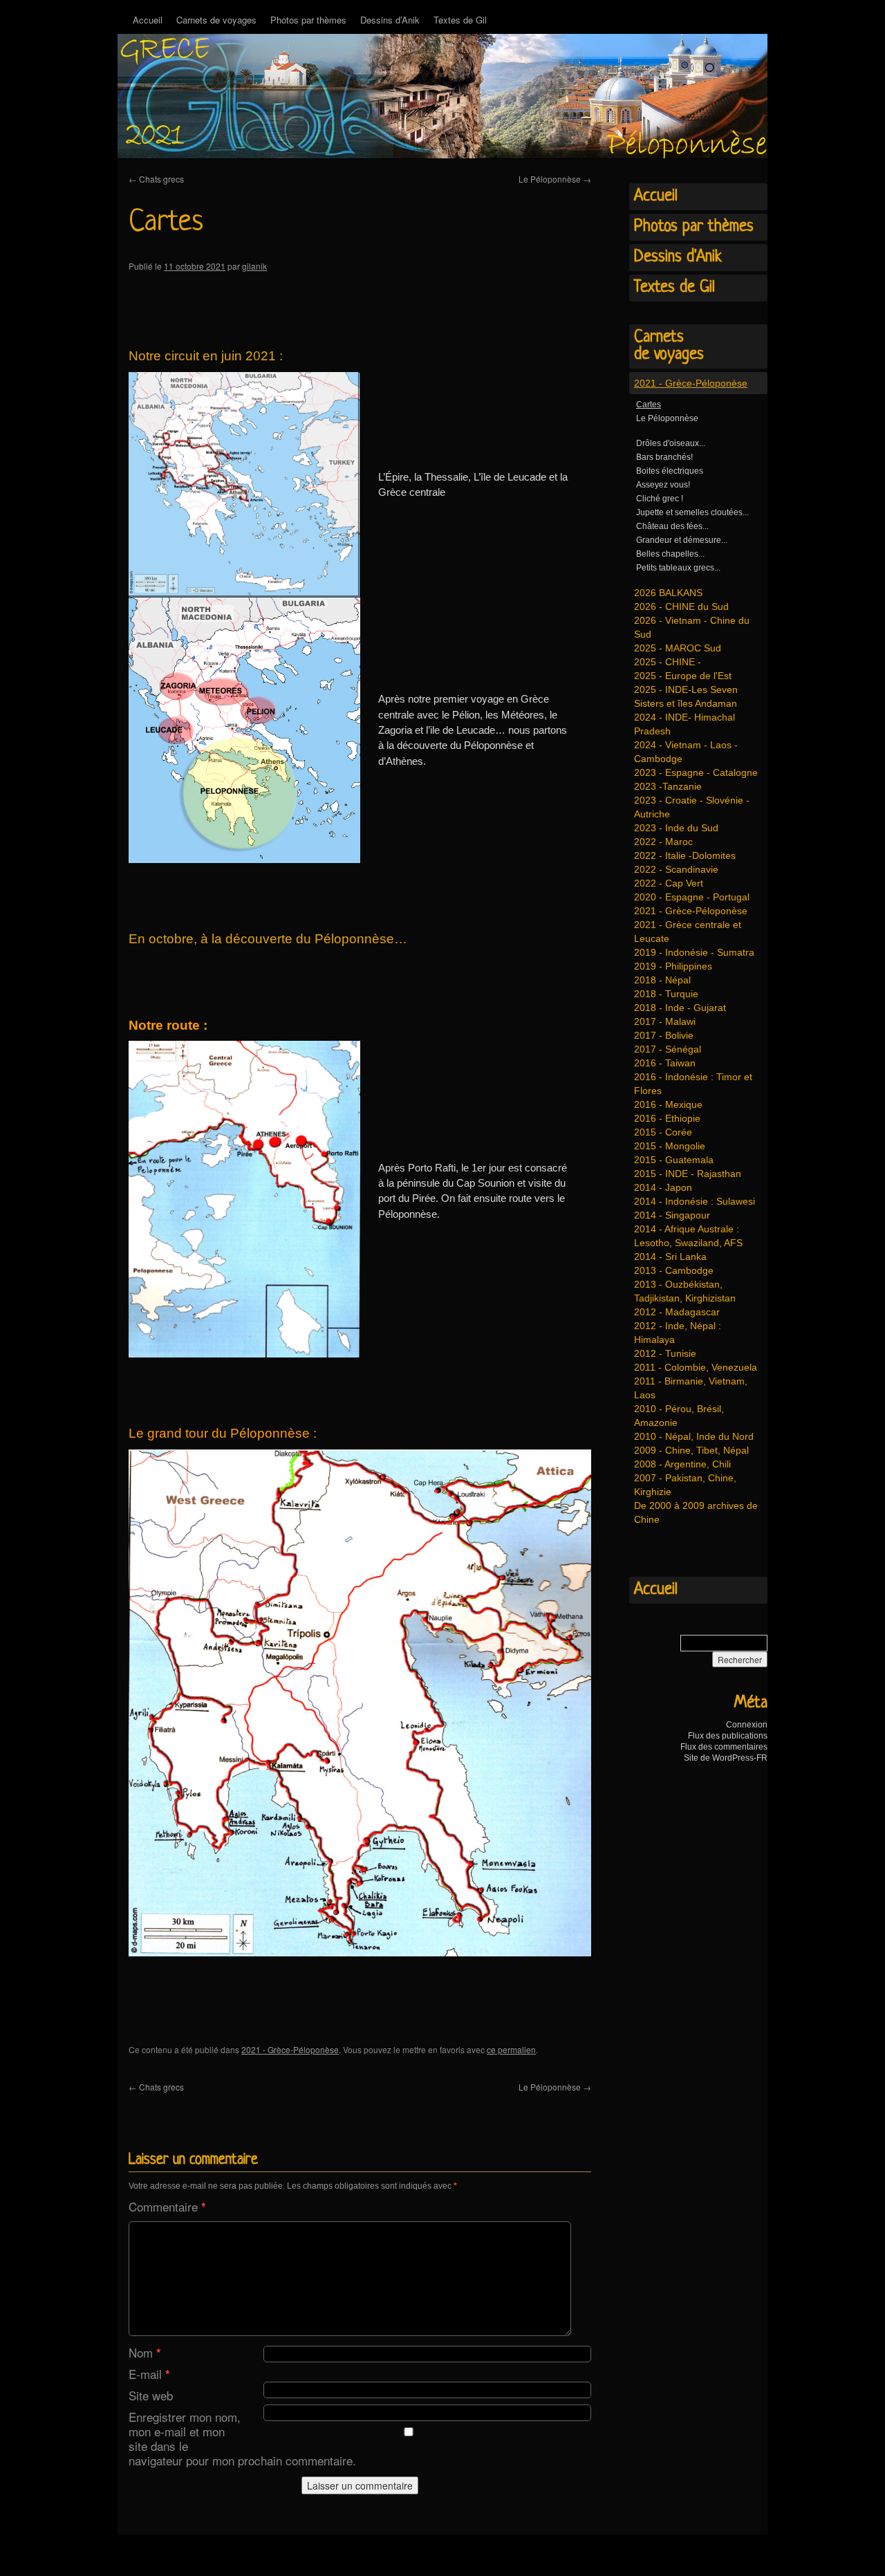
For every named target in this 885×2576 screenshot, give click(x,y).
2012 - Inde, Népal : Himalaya (678, 1333)
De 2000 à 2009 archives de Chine (696, 1512)
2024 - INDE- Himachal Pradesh (684, 724)
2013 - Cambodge (674, 1270)
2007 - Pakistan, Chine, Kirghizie (685, 1485)
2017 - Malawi (665, 1021)
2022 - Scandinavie (676, 869)
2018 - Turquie (666, 994)
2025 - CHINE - (668, 662)
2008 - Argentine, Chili (682, 1464)
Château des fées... (672, 526)
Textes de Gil (460, 20)
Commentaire (167, 2206)
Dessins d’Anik (390, 20)
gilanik (254, 266)
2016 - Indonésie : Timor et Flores (693, 1084)
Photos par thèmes (308, 20)
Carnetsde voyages (669, 346)
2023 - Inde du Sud (676, 828)
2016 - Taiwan (665, 1063)
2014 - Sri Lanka (670, 1257)
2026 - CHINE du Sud (681, 606)
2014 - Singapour (672, 1215)
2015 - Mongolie (670, 1146)
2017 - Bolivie (664, 1035)
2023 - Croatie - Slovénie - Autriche (692, 807)
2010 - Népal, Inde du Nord (694, 1436)
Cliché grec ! (660, 499)
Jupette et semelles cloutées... (692, 512)
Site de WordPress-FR (726, 1758)
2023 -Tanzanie (668, 786)
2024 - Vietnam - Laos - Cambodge (686, 752)
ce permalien (511, 2049)
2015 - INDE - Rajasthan (688, 1174)
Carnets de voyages (216, 20)
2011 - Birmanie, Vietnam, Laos (691, 1388)
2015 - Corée (663, 1132)
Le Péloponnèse (555, 179)
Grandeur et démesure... (682, 540)
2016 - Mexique (668, 1104)
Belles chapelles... (670, 554)
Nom (145, 2352)
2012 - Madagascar (677, 1312)
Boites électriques (670, 471)
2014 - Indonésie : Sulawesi (695, 1201)
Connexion (747, 1725)
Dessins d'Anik (678, 257)
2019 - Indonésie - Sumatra (694, 952)
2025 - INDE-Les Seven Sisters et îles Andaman (686, 696)
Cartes (649, 405)
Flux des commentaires (724, 1747)
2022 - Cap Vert (669, 883)
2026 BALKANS (668, 593)
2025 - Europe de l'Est (683, 676)
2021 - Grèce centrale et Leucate (688, 932)
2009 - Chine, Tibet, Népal (691, 1450)
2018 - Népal (662, 980)
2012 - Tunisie (665, 1353)
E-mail (149, 2374)
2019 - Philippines (673, 966)
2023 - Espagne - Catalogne (696, 772)
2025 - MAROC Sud (678, 648)
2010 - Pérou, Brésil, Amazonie (679, 1416)
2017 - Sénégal (668, 1049)
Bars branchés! (664, 457)
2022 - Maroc (663, 842)
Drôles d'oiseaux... (671, 443)
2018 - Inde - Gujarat (680, 1008)
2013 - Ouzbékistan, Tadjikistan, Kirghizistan (685, 1291)
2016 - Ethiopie (667, 1118)
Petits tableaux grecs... (678, 568)
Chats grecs (156, 179)
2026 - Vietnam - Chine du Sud (692, 627)
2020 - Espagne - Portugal (692, 897)
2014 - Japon (663, 1187)
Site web (151, 2395)
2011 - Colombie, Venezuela (696, 1367)
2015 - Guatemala (674, 1160)
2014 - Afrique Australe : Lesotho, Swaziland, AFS (688, 1236)
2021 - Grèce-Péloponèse (290, 2049)
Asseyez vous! (663, 485)
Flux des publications (728, 1736)
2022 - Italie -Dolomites (685, 855)
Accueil (148, 20)
